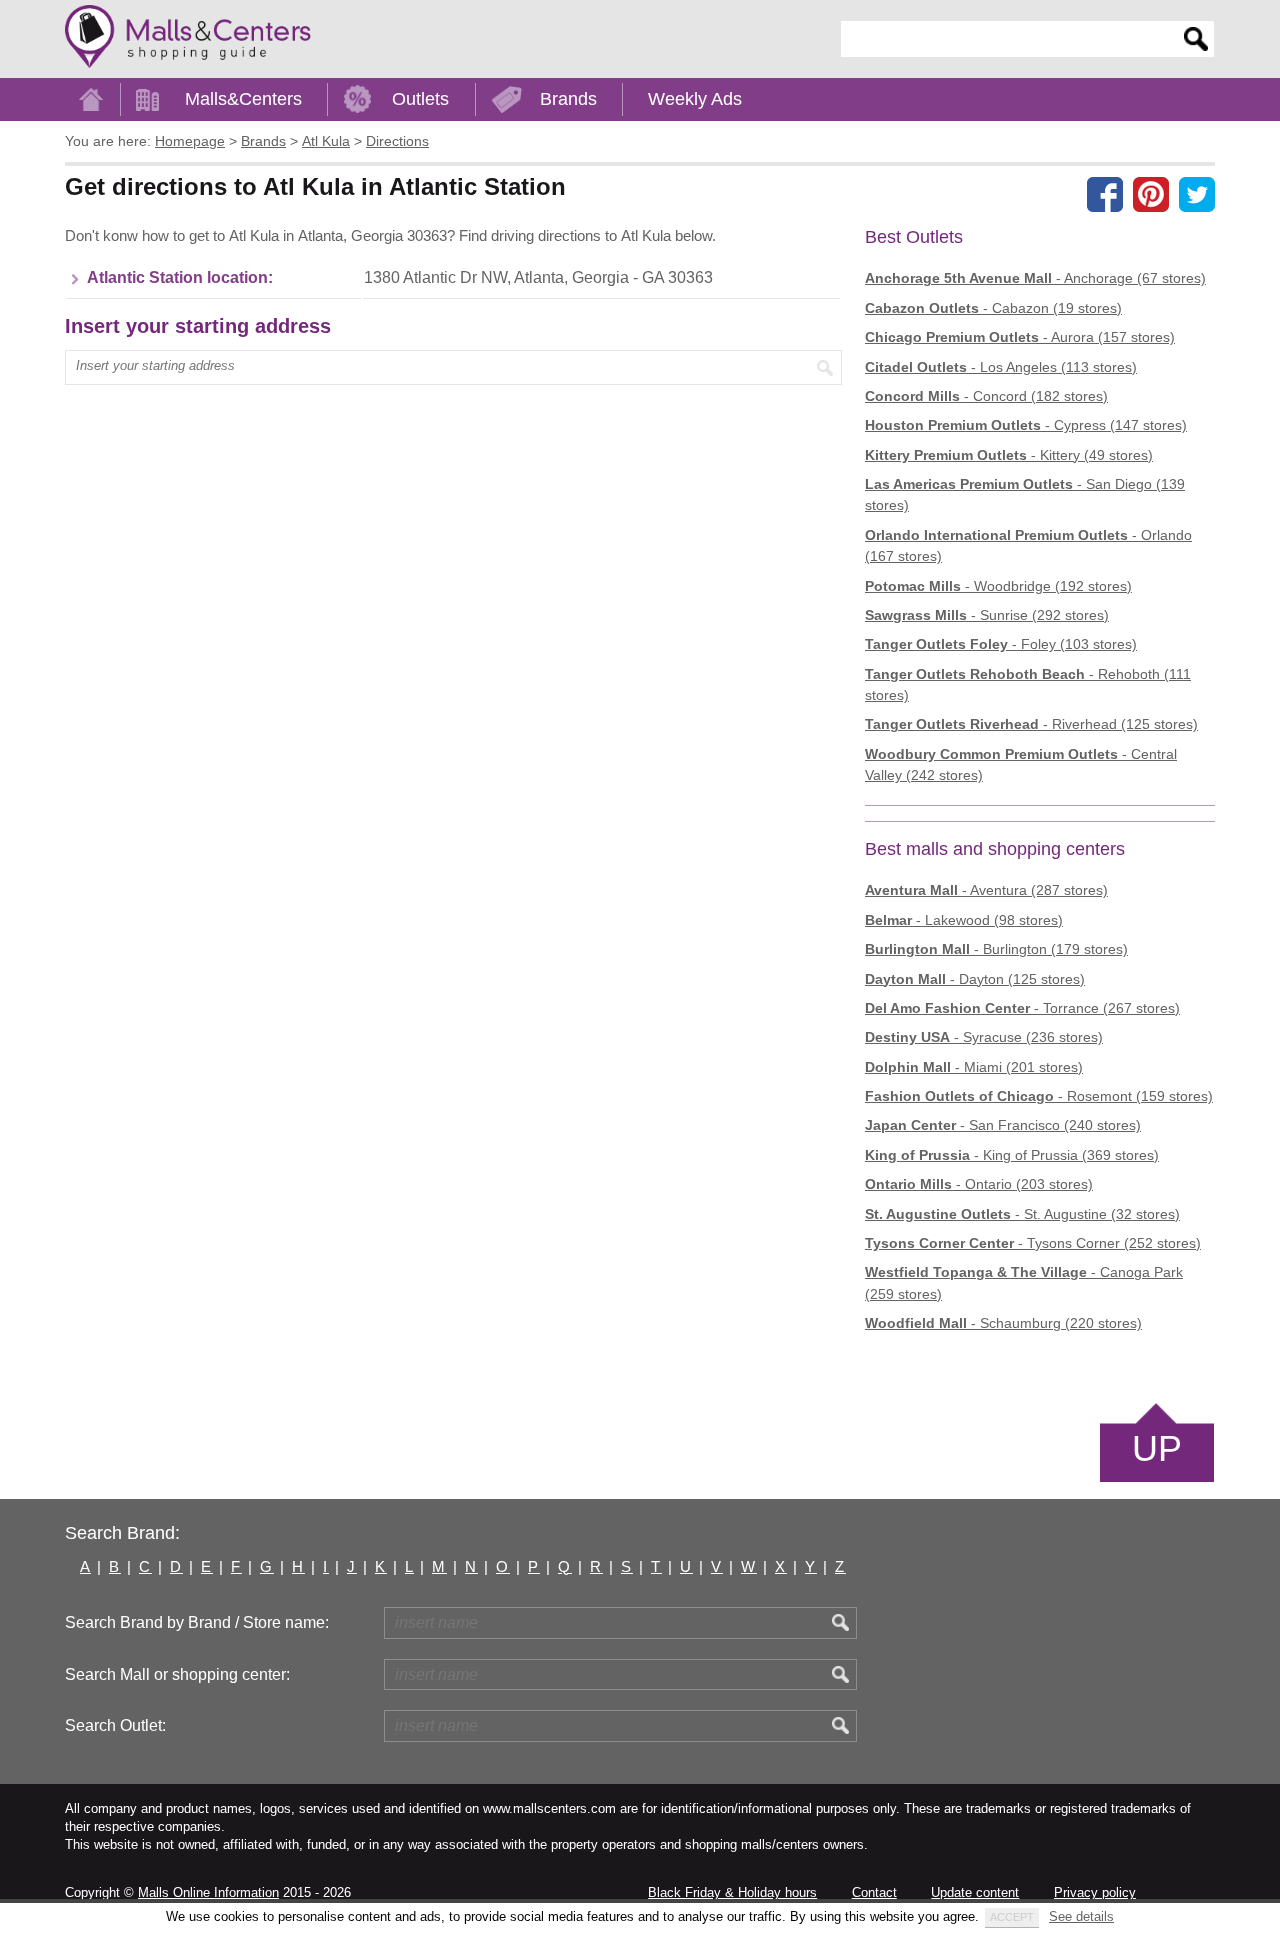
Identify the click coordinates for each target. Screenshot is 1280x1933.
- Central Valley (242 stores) (1021, 764)
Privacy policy (1095, 1892)
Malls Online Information (208, 1892)
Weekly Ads (695, 99)
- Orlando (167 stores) (1028, 545)
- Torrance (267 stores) (1022, 1008)
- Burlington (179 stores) (996, 949)
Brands (568, 99)
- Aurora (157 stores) (1020, 337)
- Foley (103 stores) (1001, 644)
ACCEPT (1012, 1917)
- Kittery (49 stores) (1009, 455)
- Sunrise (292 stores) (987, 615)
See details (1081, 1916)
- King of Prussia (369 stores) (1012, 1155)
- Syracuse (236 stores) (984, 1037)
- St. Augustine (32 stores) (1022, 1214)
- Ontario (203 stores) (979, 1184)
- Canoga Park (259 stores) (1024, 1282)
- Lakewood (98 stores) (964, 920)
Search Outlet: (115, 1725)
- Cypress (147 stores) (1026, 425)
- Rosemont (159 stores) (1039, 1096)
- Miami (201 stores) (974, 1067)
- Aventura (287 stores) (986, 890)
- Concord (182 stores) (986, 396)
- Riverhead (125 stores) (1031, 724)
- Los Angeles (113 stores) (1001, 367)
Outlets (420, 99)
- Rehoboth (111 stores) (1028, 684)
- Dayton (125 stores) (975, 979)
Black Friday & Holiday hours (732, 1892)
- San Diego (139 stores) (1025, 494)
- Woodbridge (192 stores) (998, 586)
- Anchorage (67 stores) (1035, 278)
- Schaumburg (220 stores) (1003, 1323)
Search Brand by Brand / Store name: (197, 1622)
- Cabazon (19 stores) (993, 308)
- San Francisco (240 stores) (1003, 1125)
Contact (874, 1892)
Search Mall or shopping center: (177, 1674)
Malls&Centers (243, 99)
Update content (975, 1892)
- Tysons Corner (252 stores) (1033, 1243)
